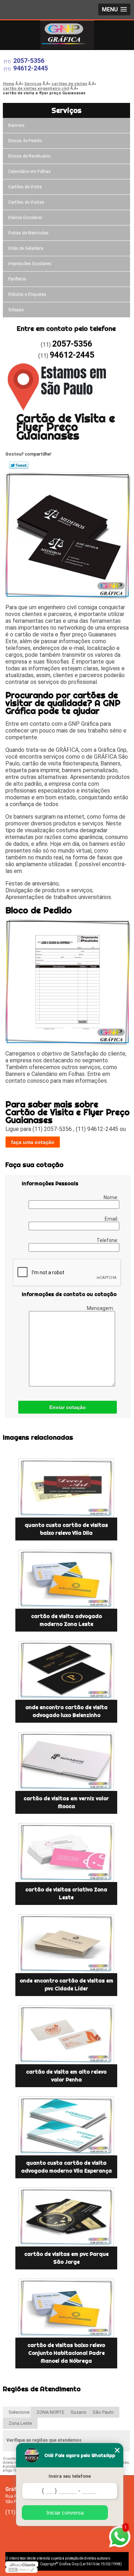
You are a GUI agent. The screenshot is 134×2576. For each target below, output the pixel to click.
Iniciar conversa (65, 2513)
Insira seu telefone (70, 2476)
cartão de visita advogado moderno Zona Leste (66, 1620)
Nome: (111, 1197)
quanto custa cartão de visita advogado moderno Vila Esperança (66, 2167)
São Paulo (103, 2412)
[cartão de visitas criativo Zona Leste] (66, 1853)
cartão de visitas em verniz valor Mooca (66, 1802)
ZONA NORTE (50, 2412)
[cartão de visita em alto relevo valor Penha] (66, 2035)
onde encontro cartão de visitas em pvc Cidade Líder (66, 1985)
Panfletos (17, 279)
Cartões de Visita (25, 187)
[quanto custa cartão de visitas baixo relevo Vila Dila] (66, 1488)
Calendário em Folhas (29, 172)
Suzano (78, 2412)
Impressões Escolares (30, 264)
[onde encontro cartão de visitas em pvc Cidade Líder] (66, 1944)
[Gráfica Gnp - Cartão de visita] (67, 35)
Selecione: (19, 2412)
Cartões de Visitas (26, 202)
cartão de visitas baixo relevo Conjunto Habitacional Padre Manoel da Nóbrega (66, 2353)
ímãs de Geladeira (26, 248)
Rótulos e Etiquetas (27, 294)
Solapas (16, 310)
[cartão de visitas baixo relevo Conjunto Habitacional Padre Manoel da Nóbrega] (66, 2308)
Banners (16, 125)
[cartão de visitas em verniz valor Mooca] (66, 1761)
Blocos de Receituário (29, 156)
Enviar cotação (68, 1407)
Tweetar (19, 465)
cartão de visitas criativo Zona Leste (66, 1893)
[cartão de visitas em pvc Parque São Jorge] (66, 2217)
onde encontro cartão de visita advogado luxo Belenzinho (66, 1711)
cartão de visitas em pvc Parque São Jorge (66, 2258)
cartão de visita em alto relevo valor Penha (66, 2076)
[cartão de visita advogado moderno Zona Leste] (66, 1579)
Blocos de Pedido (25, 141)
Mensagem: (101, 1308)
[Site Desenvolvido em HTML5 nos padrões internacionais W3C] (21, 2570)
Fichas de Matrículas (28, 233)
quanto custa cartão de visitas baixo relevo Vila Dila (66, 1529)
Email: (112, 1219)
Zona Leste (20, 2423)
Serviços (66, 110)
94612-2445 (31, 68)
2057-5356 (29, 61)
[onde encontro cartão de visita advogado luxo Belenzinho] (66, 1670)
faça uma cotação (33, 1142)
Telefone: (108, 1240)
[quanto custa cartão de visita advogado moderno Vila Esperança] (66, 2126)
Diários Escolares (25, 218)
